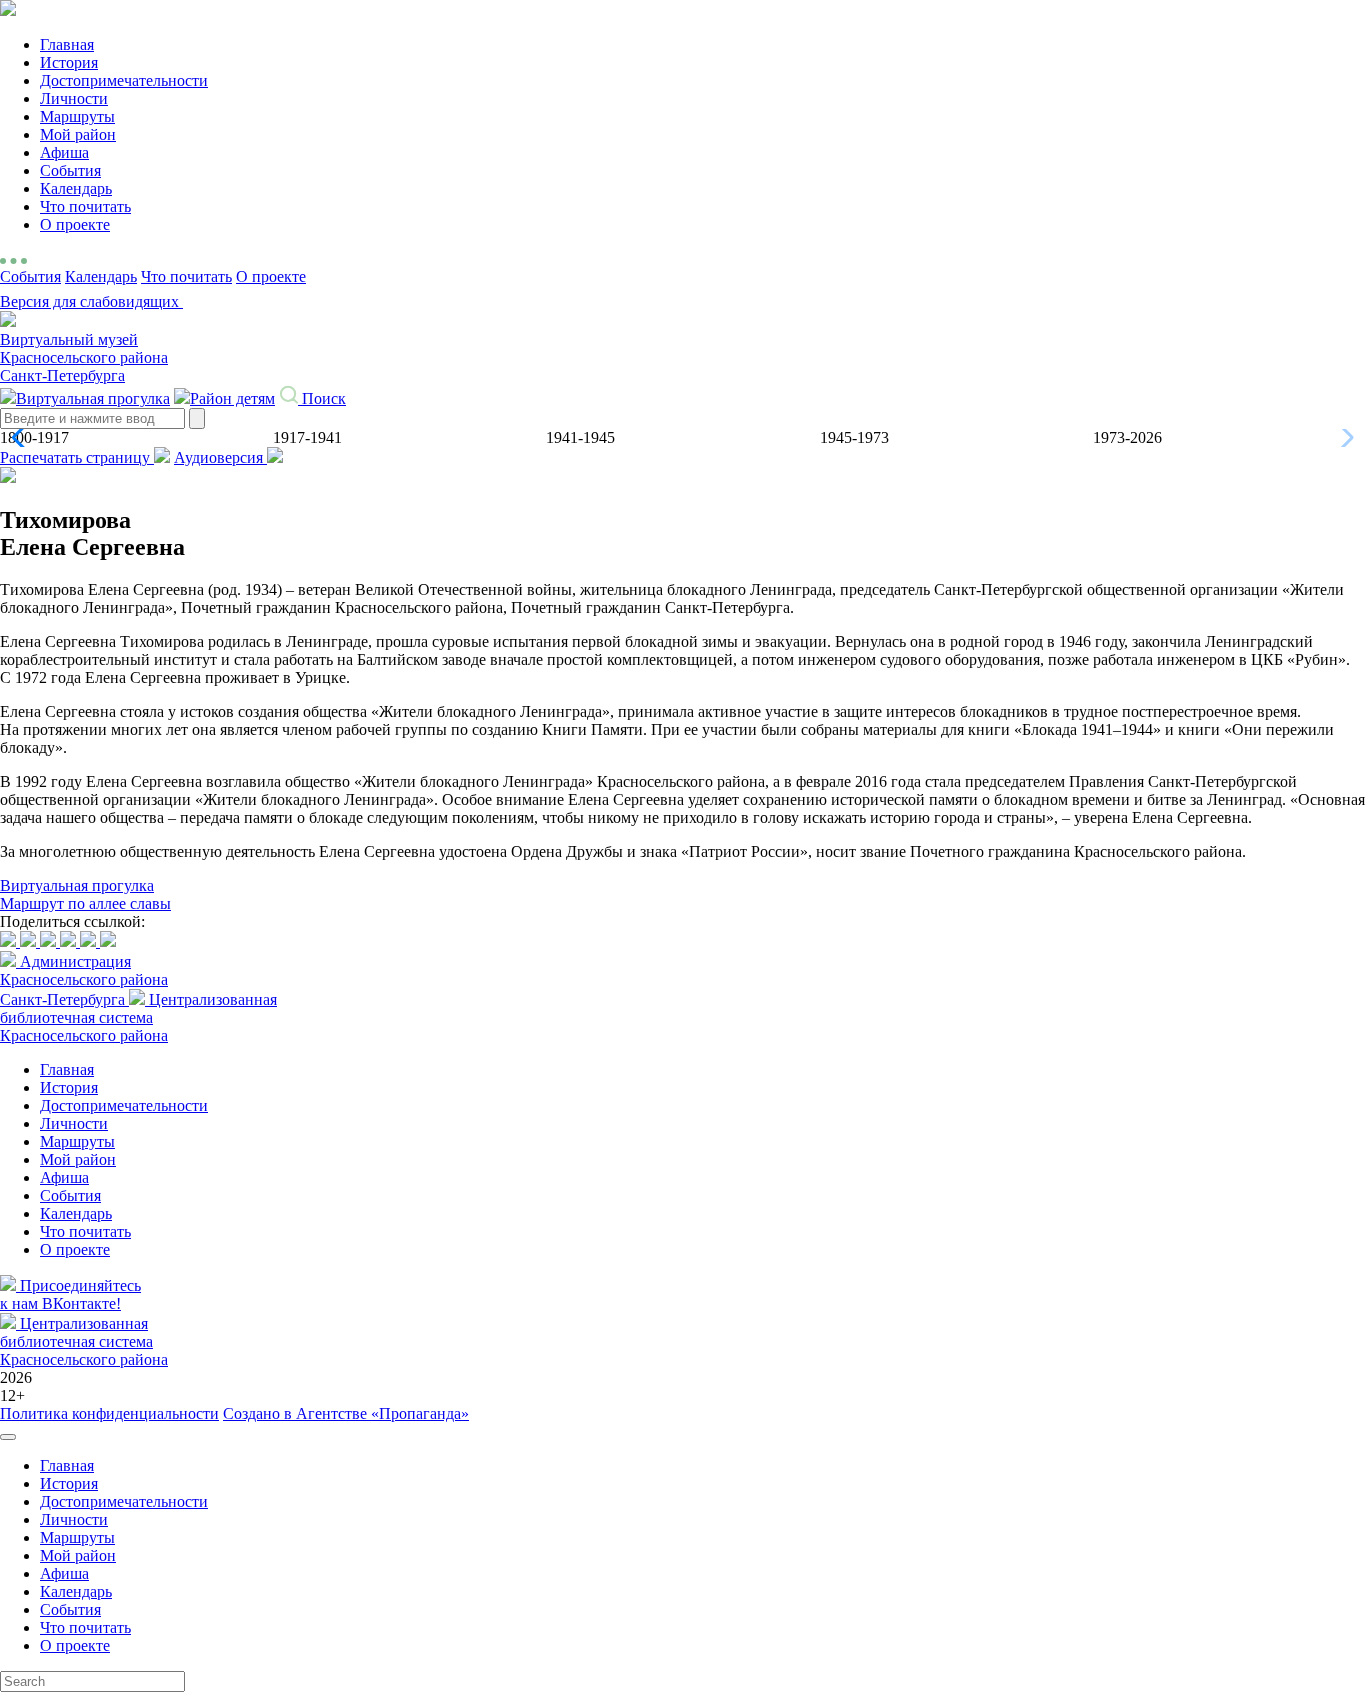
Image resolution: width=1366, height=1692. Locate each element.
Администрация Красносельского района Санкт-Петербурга (84, 980)
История (69, 62)
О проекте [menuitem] (75, 1645)
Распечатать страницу (77, 457)
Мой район (78, 134)
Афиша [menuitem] (64, 1573)
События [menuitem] (70, 1609)
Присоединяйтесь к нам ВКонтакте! (70, 1294)
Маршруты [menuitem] (77, 1537)
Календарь (76, 188)
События (70, 170)
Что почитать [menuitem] (85, 1627)
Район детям (232, 398)
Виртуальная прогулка (93, 398)
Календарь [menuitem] (76, 1591)
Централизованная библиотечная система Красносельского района (138, 1017)
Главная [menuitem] (67, 1465)
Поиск (322, 398)
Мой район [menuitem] (78, 1555)
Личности (74, 98)
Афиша (64, 152)
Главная (67, 44)
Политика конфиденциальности (109, 1413)
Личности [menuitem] (74, 1519)
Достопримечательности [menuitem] (124, 1501)
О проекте (75, 224)
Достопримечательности (124, 80)
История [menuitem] (69, 1483)
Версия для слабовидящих (91, 301)
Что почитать (85, 206)
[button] (23, 438)
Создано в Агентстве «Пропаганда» (346, 1413)
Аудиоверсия (220, 457)
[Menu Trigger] (8, 1437)
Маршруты (77, 116)
